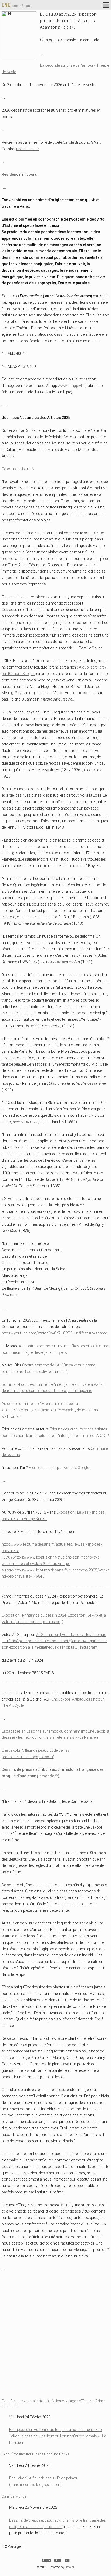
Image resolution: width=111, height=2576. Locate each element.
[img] (5, 2546)
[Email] (67, 2561)
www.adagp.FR (71, 386)
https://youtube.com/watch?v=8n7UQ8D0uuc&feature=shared (54, 1333)
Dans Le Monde (14, 2496)
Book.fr (70, 2567)
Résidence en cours (19, 174)
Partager (14, 2546)
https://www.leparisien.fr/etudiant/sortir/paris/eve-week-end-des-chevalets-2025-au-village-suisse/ (51, 1564)
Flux (58, 2561)
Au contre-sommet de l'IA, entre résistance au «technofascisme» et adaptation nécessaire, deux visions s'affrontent (50, 1410)
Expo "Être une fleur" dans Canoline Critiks (35, 2454)
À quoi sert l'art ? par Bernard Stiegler (60, 1468)
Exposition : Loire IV (18, 469)
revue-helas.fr (28, 149)
